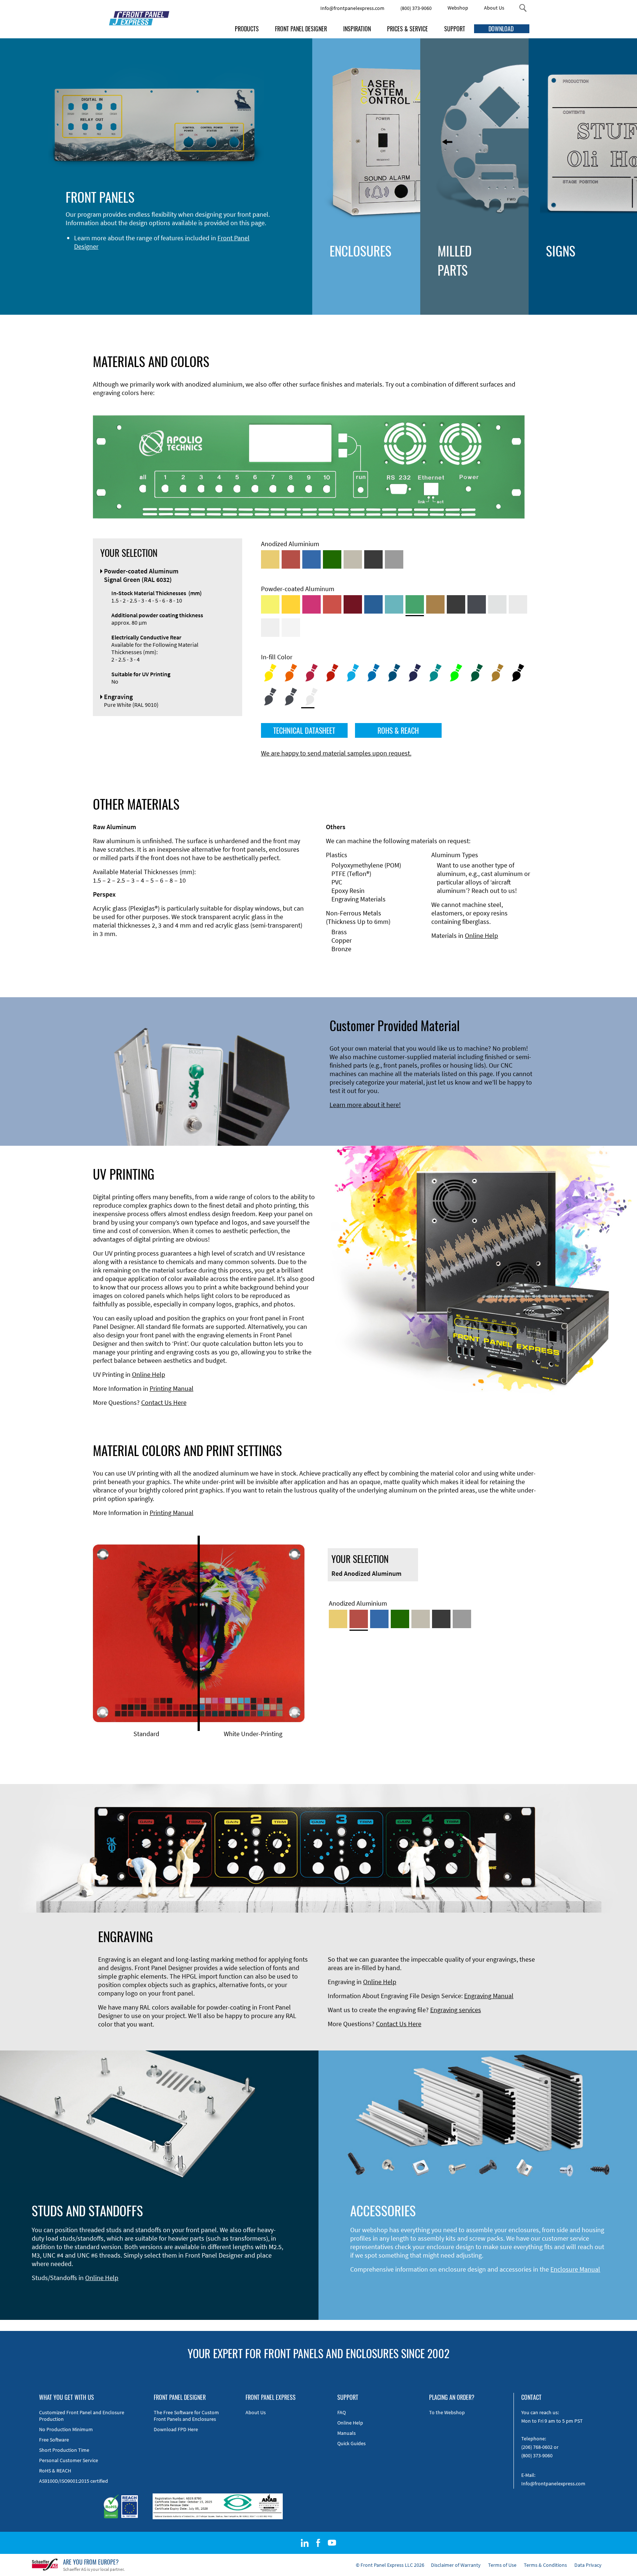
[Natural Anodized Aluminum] (394, 559)
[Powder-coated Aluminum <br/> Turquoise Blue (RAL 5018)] (394, 604)
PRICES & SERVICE (408, 29)
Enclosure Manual (575, 2269)
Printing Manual (172, 1388)
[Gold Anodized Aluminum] (270, 559)
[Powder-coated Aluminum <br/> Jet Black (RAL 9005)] (456, 604)
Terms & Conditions (545, 2565)
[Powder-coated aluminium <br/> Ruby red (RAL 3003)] (353, 604)
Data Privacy (588, 2565)
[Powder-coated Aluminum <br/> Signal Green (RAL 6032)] (415, 604)
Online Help (481, 936)
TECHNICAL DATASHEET (304, 730)
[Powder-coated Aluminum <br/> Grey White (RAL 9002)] (270, 628)
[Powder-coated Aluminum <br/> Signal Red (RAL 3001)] (332, 604)
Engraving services (456, 2010)
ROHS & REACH (398, 730)
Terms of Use (502, 2565)
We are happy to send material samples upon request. (336, 753)
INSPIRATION (357, 29)
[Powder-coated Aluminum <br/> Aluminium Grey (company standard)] (497, 604)
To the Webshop (447, 2412)
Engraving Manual (489, 1996)
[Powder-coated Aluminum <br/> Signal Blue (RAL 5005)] (373, 604)
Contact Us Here (164, 1402)
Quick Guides (351, 2443)
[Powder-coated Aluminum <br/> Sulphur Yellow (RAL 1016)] (270, 604)
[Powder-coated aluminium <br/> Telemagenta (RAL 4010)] (311, 604)
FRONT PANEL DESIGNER (301, 29)
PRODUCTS (247, 29)
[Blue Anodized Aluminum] (311, 559)
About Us (494, 8)
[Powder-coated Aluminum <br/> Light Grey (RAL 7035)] (518, 604)
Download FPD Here (176, 2429)
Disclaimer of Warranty (456, 2565)
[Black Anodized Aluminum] (373, 559)
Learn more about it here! (365, 1105)
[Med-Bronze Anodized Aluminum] (353, 559)
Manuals (347, 2433)
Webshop (458, 8)
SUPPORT (455, 29)
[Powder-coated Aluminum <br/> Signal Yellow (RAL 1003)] (291, 604)
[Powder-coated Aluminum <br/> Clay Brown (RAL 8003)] (435, 604)
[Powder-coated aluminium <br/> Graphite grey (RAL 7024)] (477, 604)
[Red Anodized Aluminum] (291, 559)
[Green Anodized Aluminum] (332, 559)
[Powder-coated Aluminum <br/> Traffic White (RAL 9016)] (291, 628)
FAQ (342, 2412)
